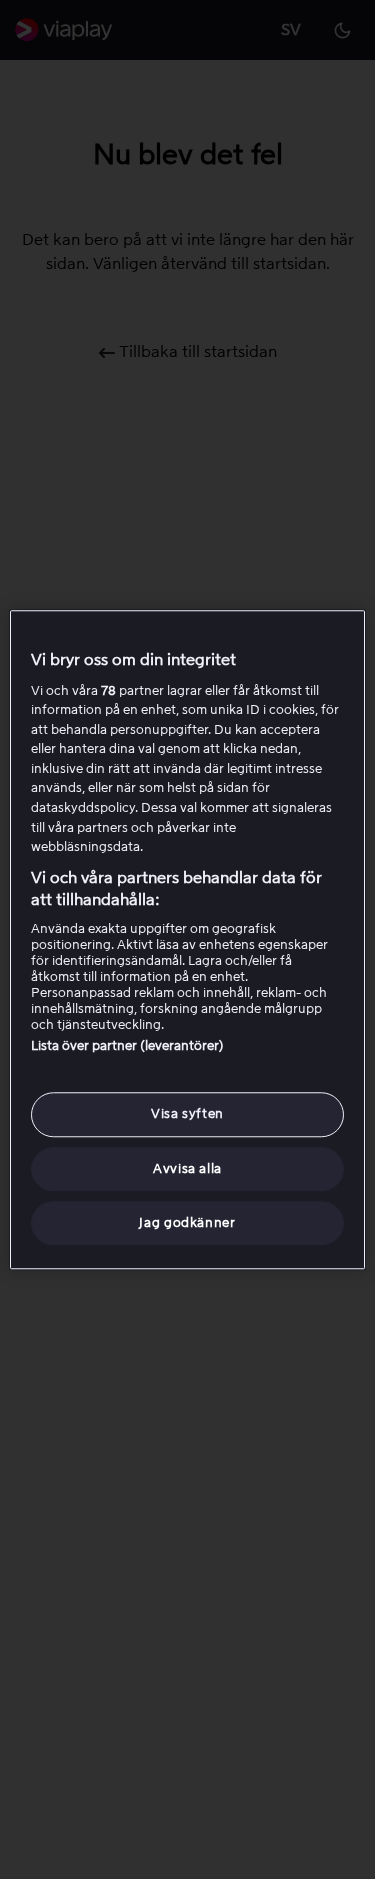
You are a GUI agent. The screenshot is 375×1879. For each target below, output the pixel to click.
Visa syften (187, 1114)
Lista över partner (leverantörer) (127, 1046)
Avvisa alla (187, 1168)
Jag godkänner (187, 1222)
